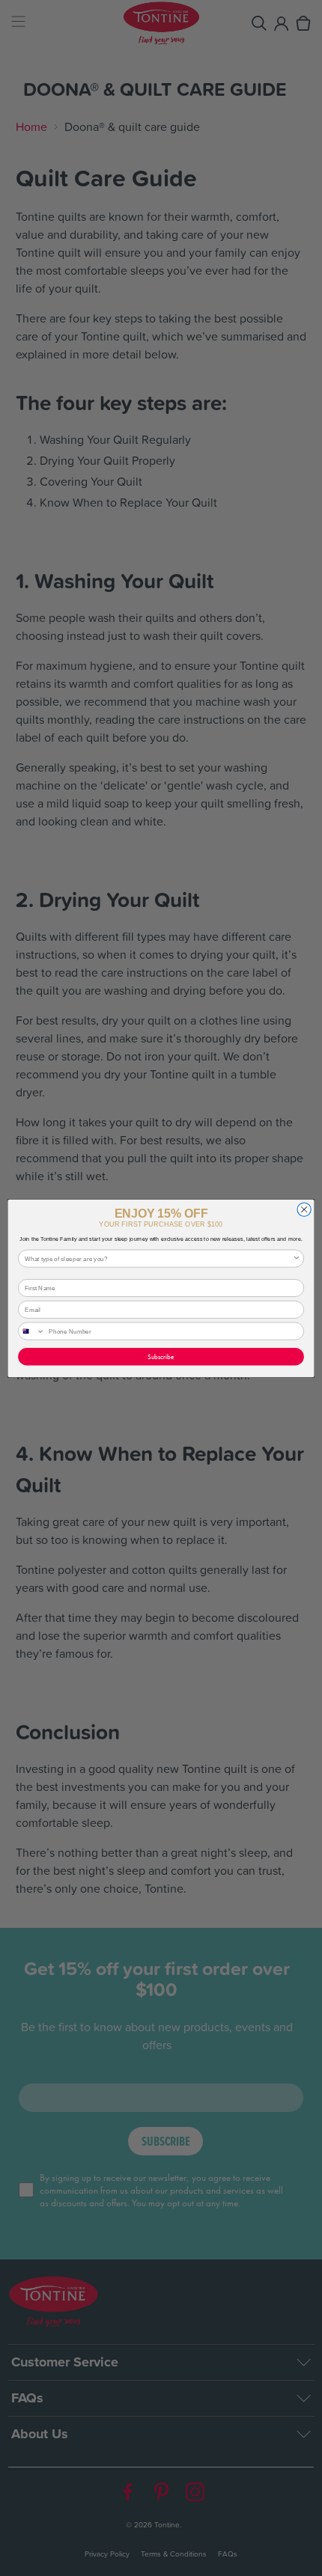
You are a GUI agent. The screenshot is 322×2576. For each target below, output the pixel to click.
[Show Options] (297, 1258)
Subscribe (161, 1356)
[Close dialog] (304, 1209)
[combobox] (159, 1258)
